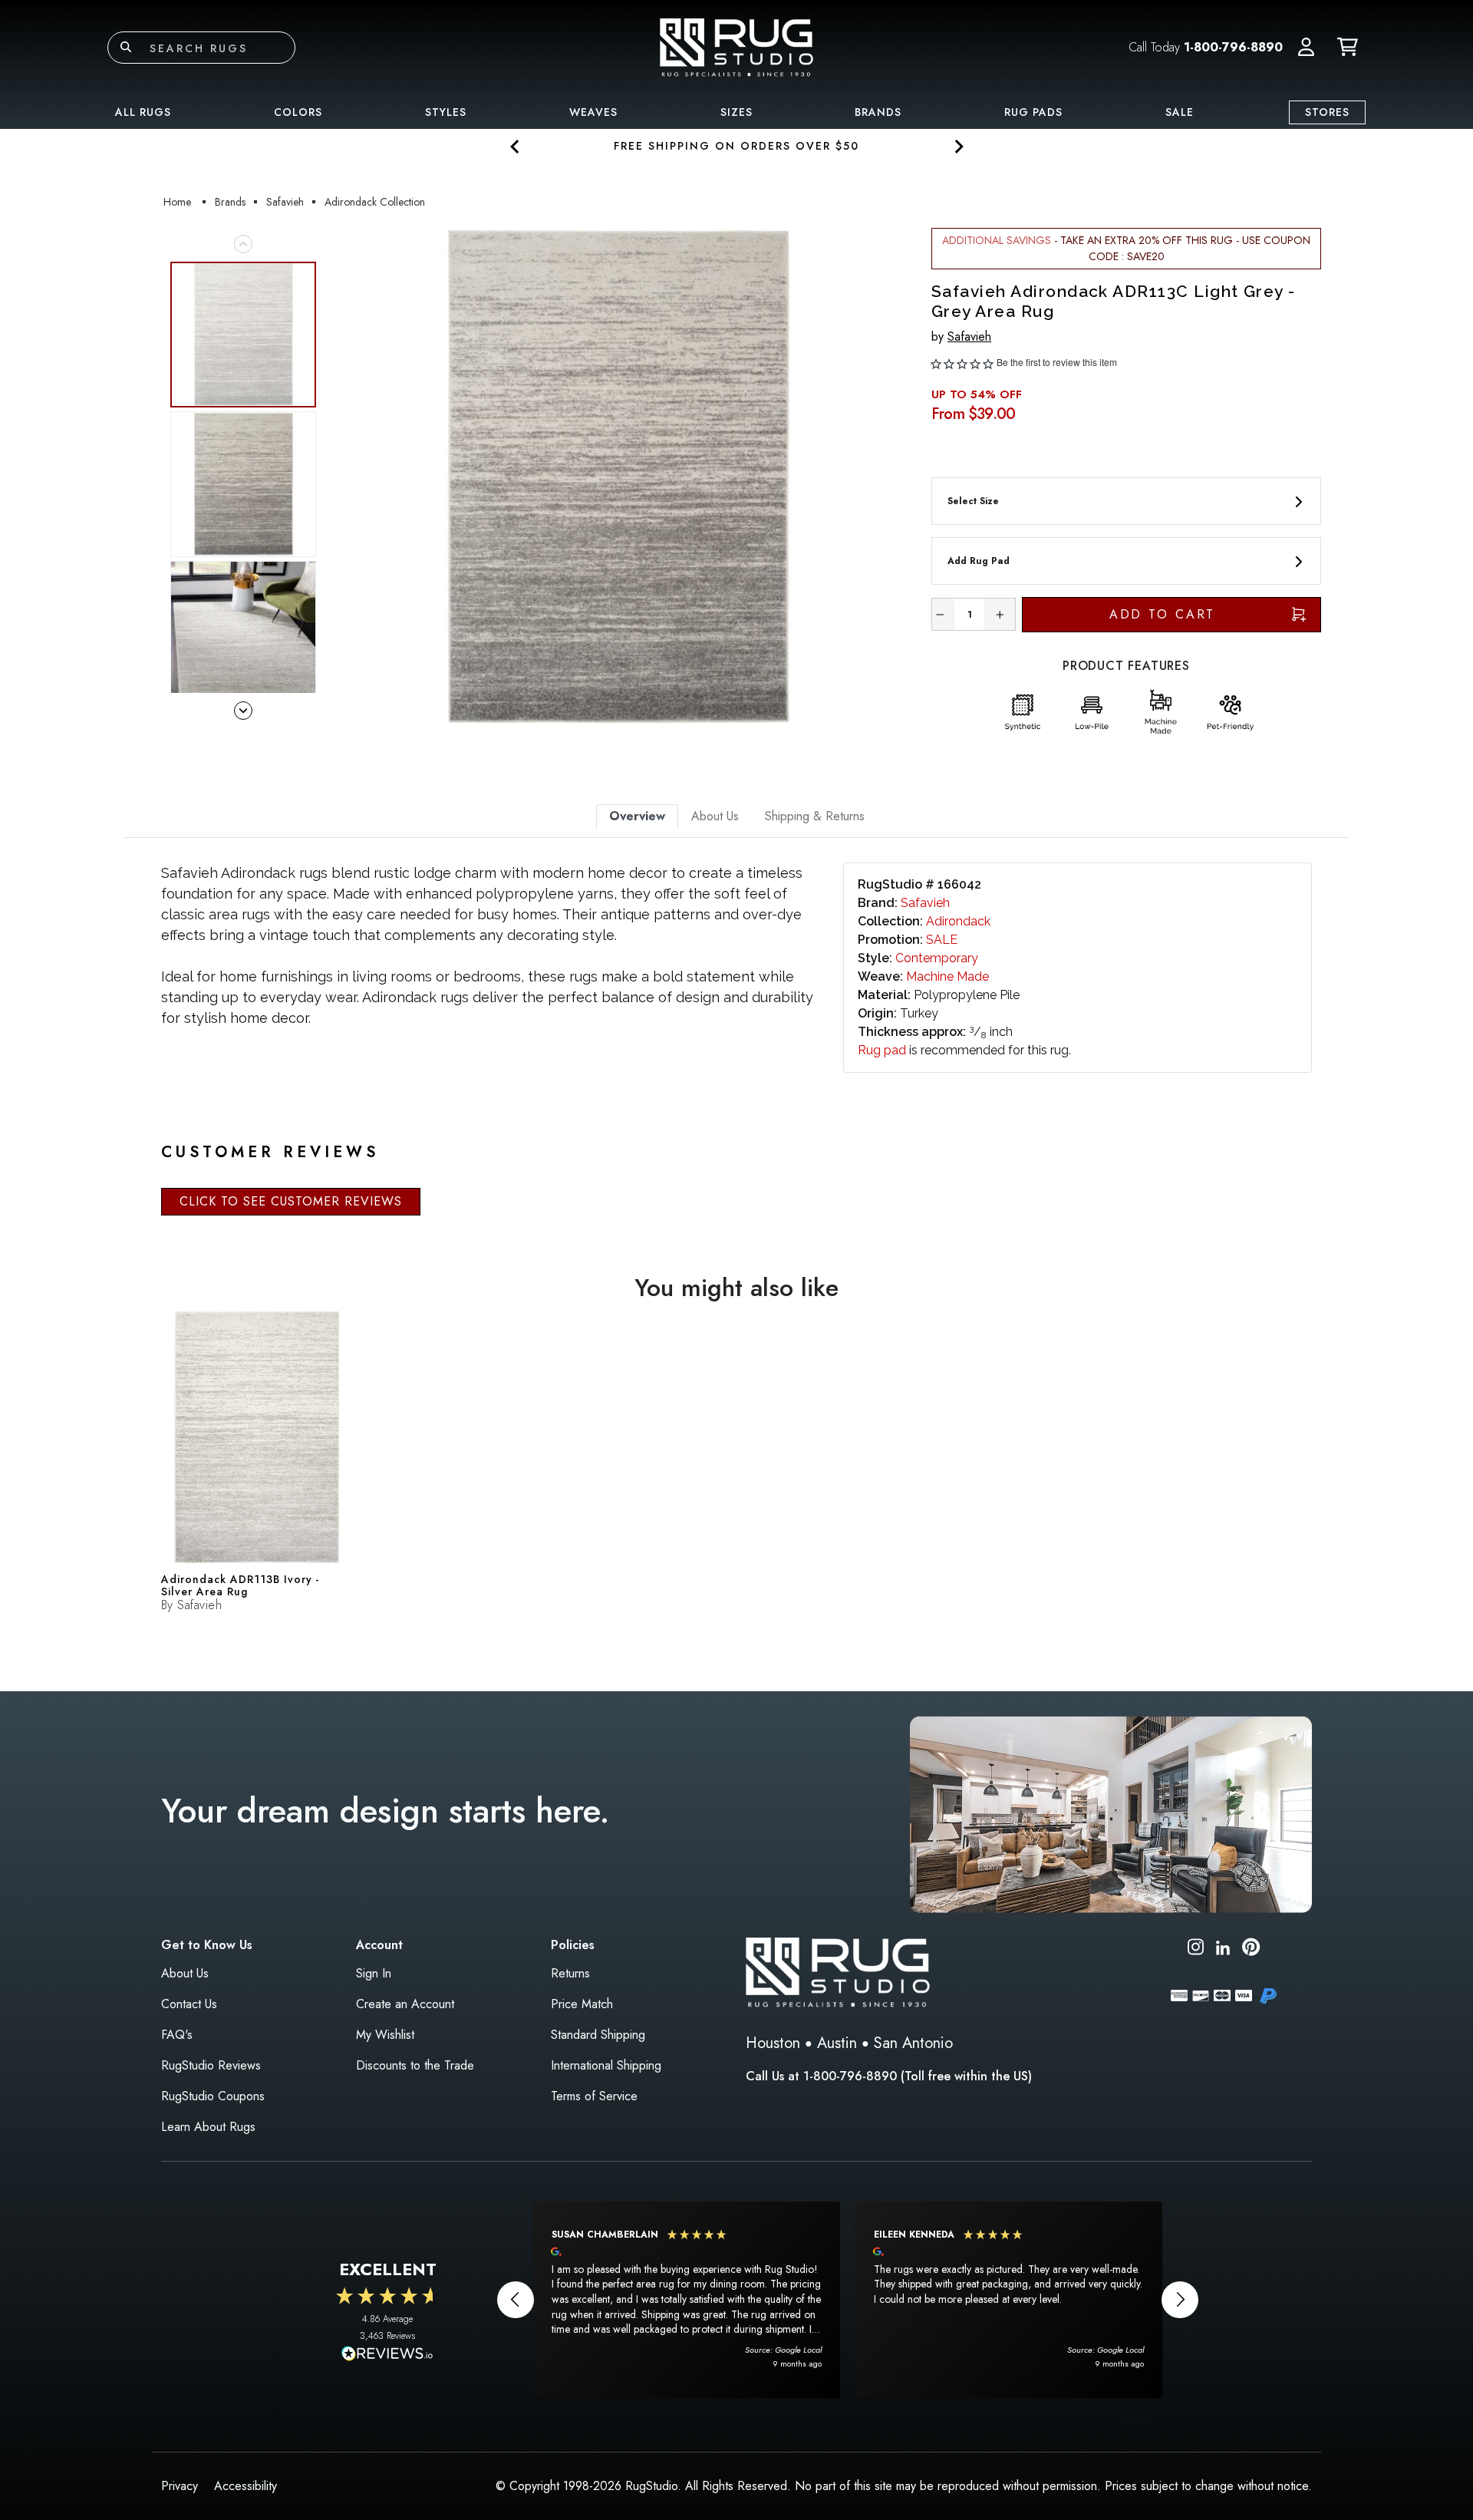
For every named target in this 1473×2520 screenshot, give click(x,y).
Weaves (593, 112)
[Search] (126, 48)
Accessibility (245, 2486)
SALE (942, 940)
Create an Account (405, 2004)
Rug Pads (1033, 112)
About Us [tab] (715, 816)
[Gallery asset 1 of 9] (618, 477)
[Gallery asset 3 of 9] (243, 634)
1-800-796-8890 (1233, 47)
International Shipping (606, 2065)
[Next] (892, 477)
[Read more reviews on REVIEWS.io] (387, 2355)
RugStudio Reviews (211, 2065)
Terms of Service (594, 2096)
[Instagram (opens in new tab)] (1196, 1949)
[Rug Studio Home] (736, 46)
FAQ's (177, 2035)
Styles (446, 112)
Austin (837, 2043)
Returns (570, 1973)
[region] (848, 2300)
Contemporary (937, 958)
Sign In (374, 1973)
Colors (298, 112)
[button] (1306, 48)
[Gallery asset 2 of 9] (243, 484)
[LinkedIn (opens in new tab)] (1223, 1946)
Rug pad (882, 1050)
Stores (1327, 112)
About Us (185, 1973)
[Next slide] (958, 146)
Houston (773, 2043)
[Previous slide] (515, 146)
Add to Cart (1163, 614)
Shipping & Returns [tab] (815, 816)
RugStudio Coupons (213, 2096)
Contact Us (189, 2004)
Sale (1180, 112)
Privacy (180, 2486)
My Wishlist (385, 2035)
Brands (878, 112)
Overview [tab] (637, 816)
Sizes (736, 112)
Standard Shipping (598, 2035)
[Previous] (344, 477)
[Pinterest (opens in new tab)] (1251, 1949)
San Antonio (913, 2043)
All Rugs (143, 112)
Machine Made (947, 976)
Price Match (582, 2004)
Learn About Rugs (208, 2127)
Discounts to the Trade (415, 2065)
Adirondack (958, 921)
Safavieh (969, 336)
